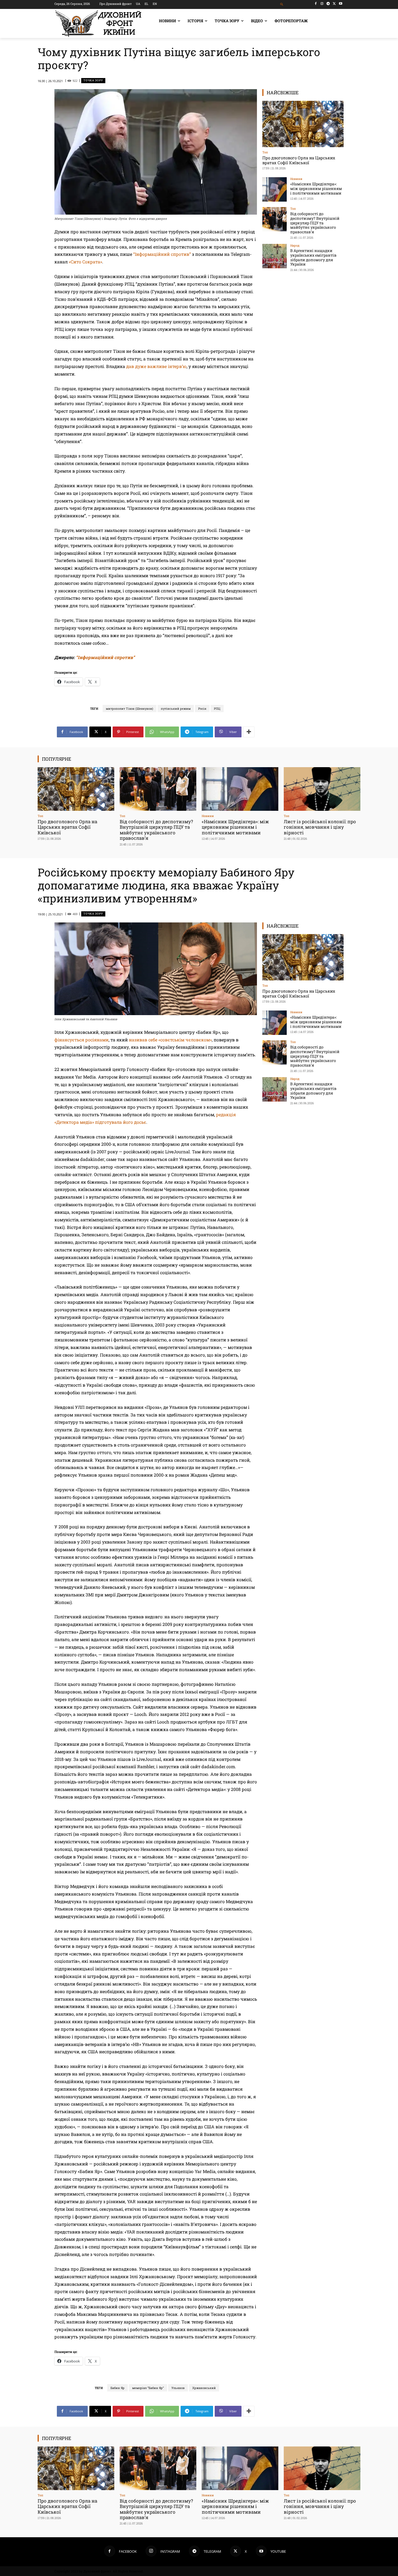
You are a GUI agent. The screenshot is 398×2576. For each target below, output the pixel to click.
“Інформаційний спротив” (162, 254)
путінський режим (176, 708)
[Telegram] (328, 4)
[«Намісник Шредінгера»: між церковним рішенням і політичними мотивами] (275, 189)
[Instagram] (322, 4)
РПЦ (217, 708)
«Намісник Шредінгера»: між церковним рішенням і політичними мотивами (316, 188)
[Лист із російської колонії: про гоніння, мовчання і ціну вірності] (322, 789)
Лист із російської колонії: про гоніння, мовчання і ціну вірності (320, 827)
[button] (282, 4)
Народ (295, 245)
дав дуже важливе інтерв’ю (156, 366)
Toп (265, 152)
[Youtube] (340, 4)
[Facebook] (316, 4)
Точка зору (93, 80)
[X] (334, 4)
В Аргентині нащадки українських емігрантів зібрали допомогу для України (313, 257)
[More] (249, 732)
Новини (296, 179)
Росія (202, 708)
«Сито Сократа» (85, 262)
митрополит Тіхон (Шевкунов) (130, 708)
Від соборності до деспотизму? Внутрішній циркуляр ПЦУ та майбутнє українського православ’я (315, 223)
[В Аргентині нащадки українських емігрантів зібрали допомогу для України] (275, 256)
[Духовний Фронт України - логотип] (98, 23)
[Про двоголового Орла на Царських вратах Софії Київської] (303, 124)
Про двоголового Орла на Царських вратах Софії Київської (299, 160)
